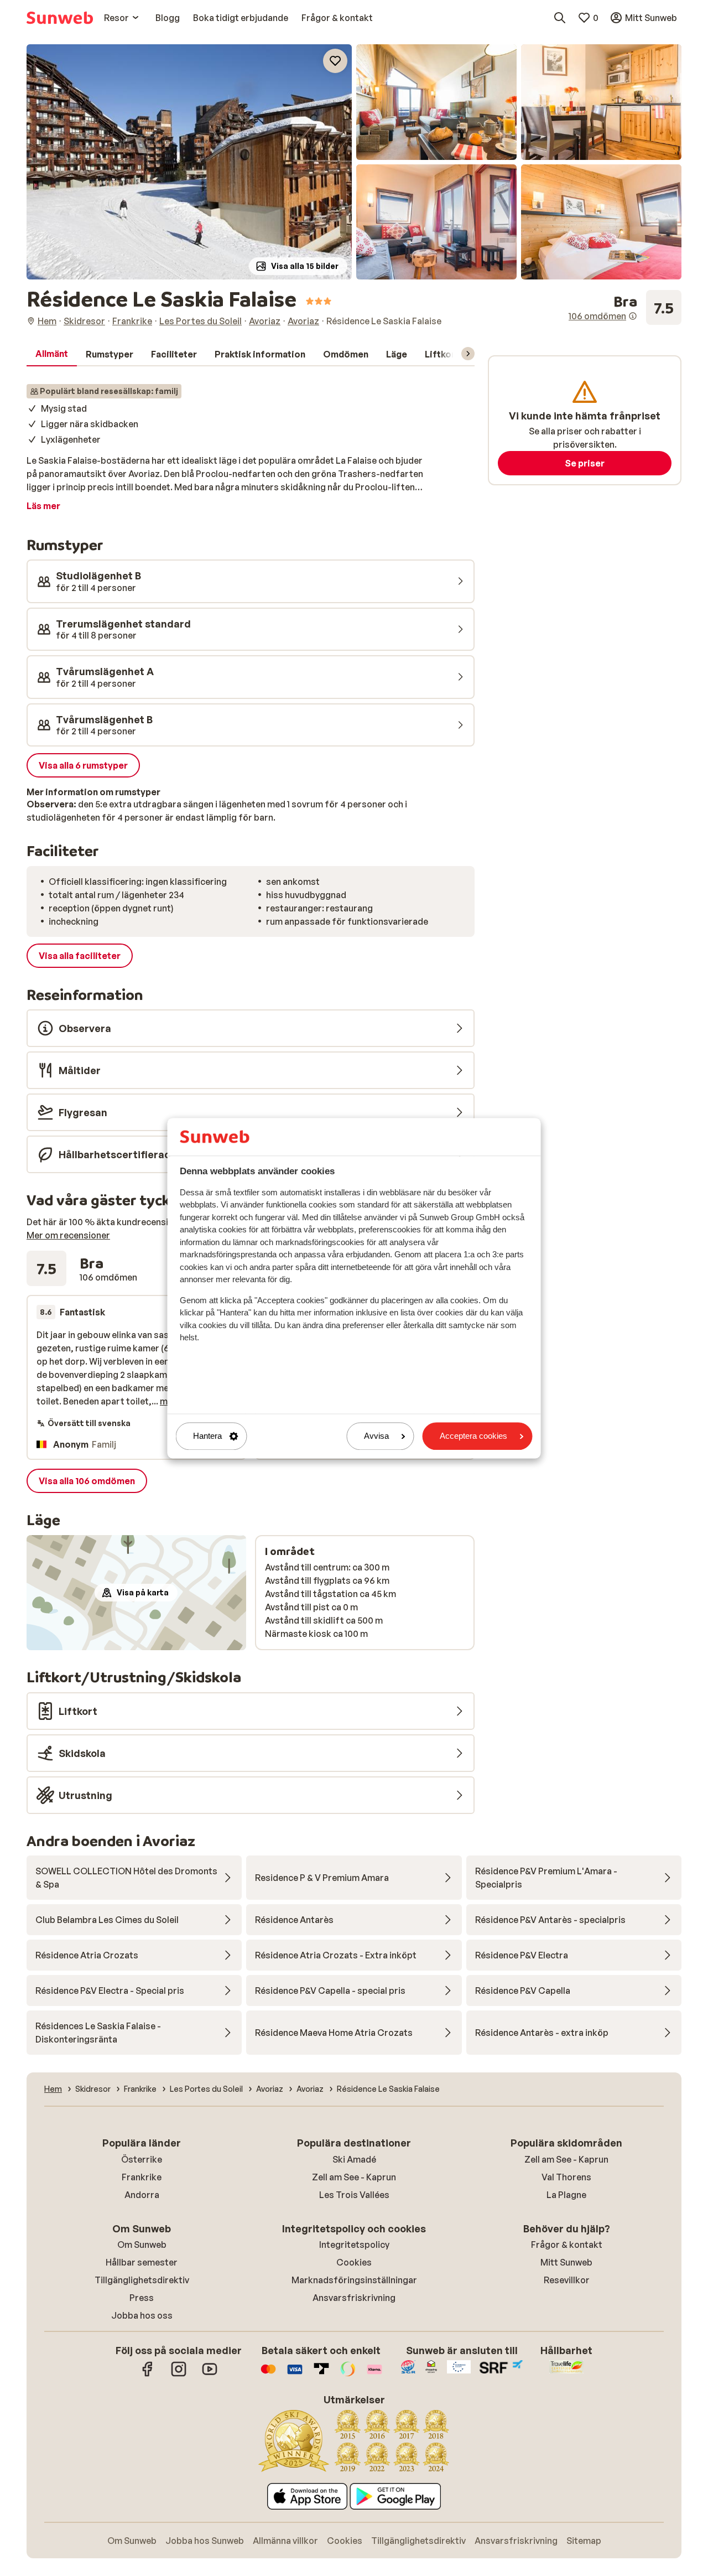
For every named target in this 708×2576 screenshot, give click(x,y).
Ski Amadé (354, 2159)
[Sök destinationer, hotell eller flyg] (560, 18)
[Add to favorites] (335, 61)
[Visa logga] (295, 2375)
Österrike (142, 2159)
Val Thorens (566, 2177)
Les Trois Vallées (354, 2195)
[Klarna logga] (374, 2375)
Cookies (354, 2262)
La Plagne (566, 2195)
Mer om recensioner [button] (68, 1235)
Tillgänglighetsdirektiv (142, 2280)
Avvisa (376, 1436)
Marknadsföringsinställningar (354, 2280)
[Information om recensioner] (633, 316)
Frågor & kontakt (567, 2245)
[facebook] (148, 2375)
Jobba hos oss (142, 2315)
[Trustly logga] (321, 2375)
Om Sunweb (142, 2245)
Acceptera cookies (473, 1436)
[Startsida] (60, 18)
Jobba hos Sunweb (205, 2541)
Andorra (142, 2195)
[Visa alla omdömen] (625, 308)
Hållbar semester (142, 2262)
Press (142, 2298)
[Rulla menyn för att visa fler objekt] (468, 354)
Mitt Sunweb (566, 2262)
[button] (189, 162)
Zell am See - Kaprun (354, 2177)
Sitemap (584, 2541)
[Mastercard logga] (268, 2375)
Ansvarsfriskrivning (354, 2298)
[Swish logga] (348, 2375)
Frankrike (142, 2177)
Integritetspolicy (354, 2245)
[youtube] (210, 2375)
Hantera (207, 1436)
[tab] (52, 354)
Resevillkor (567, 2280)
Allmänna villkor (285, 2541)
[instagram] (179, 2375)
